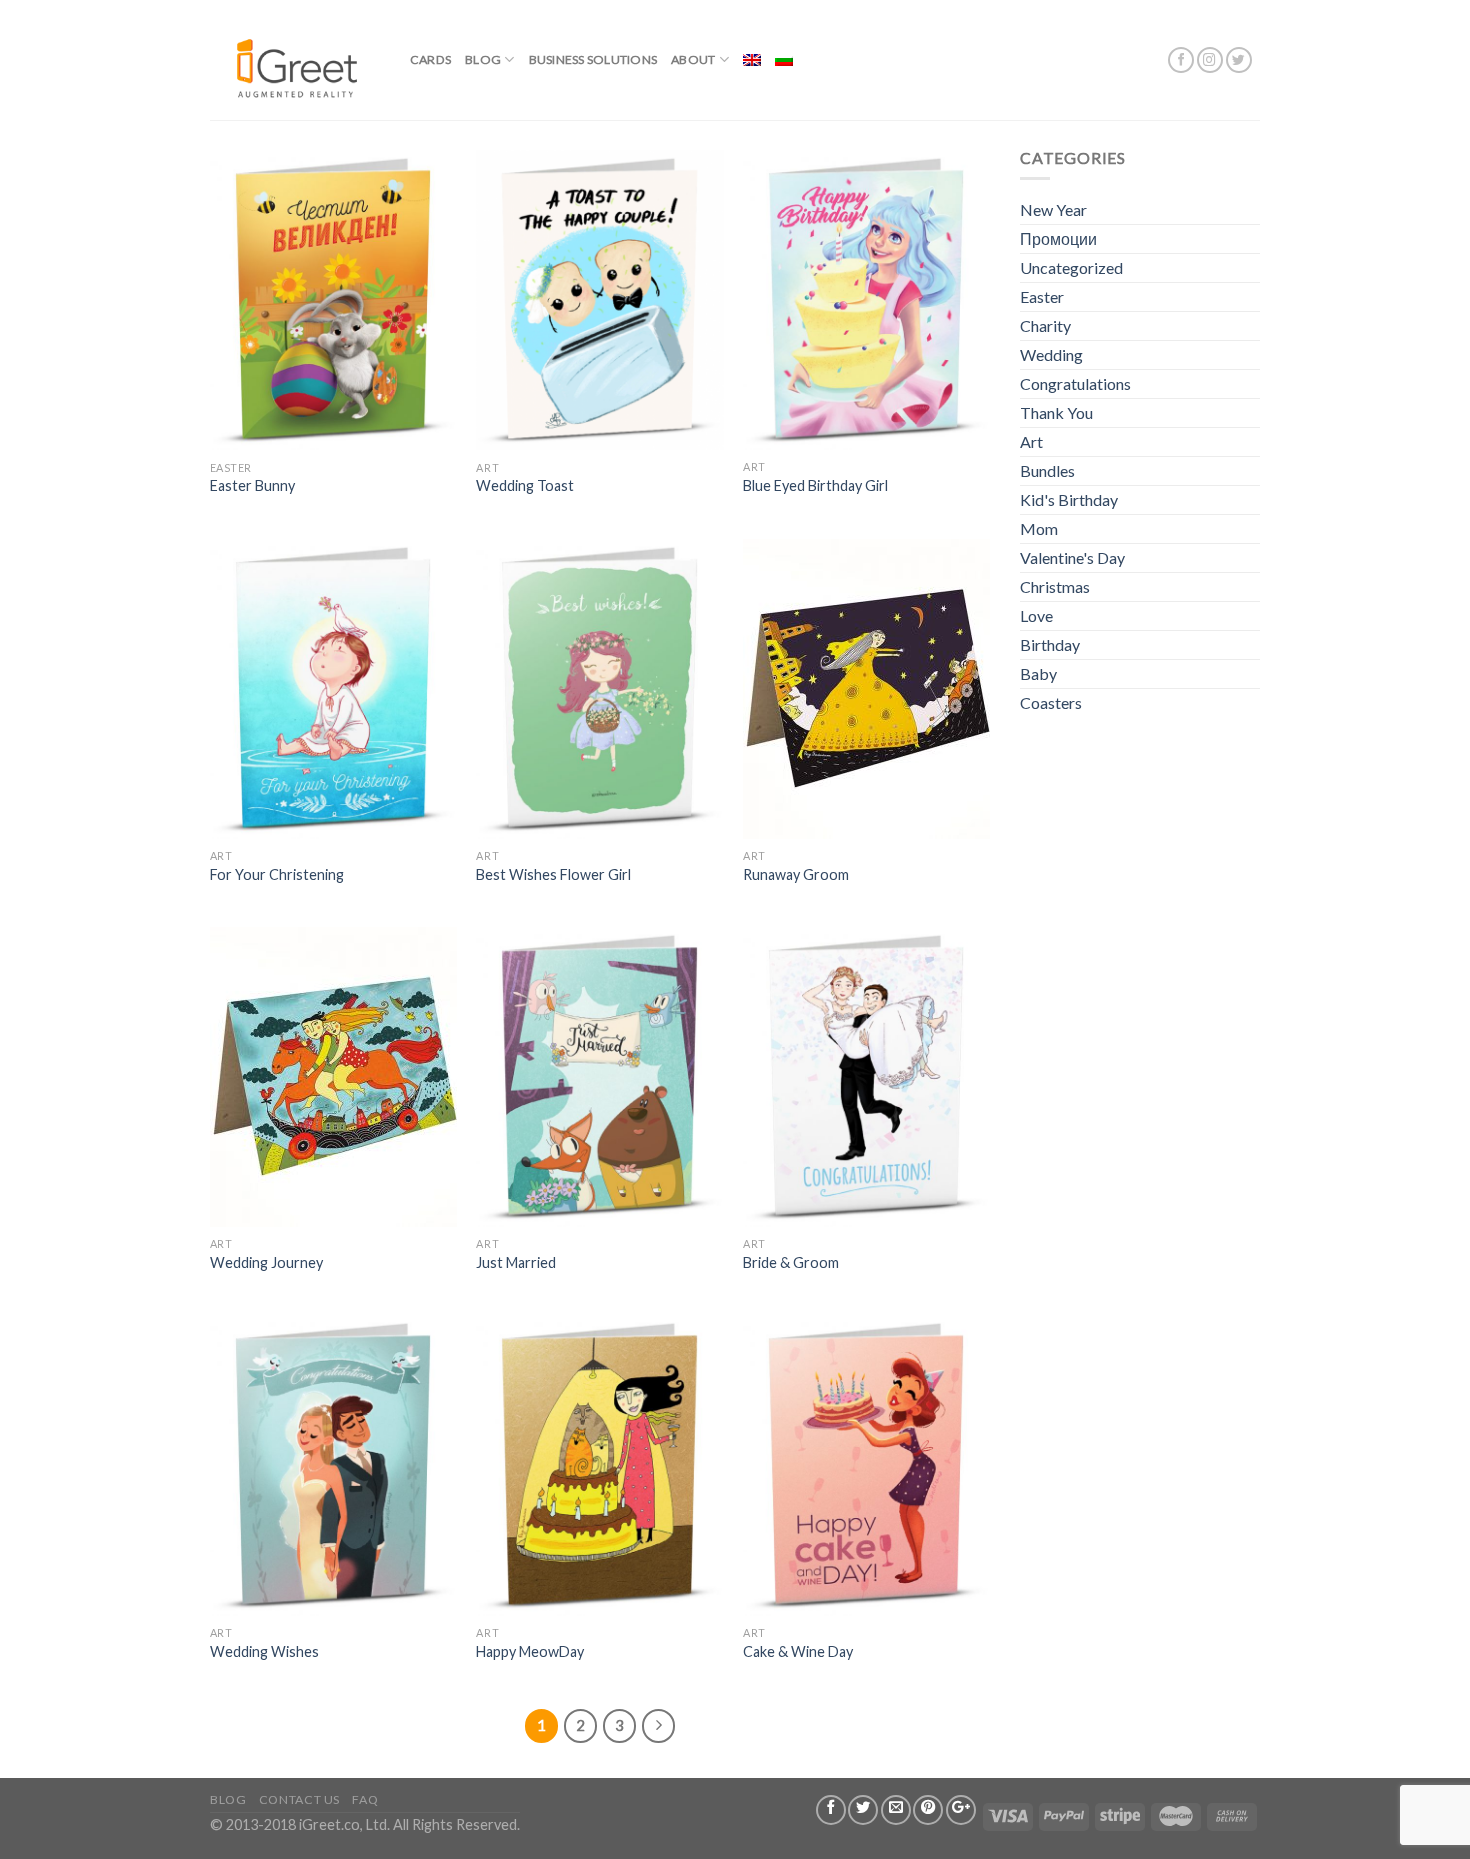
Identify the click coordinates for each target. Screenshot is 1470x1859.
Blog (483, 59)
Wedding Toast (525, 485)
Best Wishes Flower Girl (553, 874)
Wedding (1051, 354)
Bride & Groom (791, 1262)
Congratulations (1075, 383)
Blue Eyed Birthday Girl (815, 485)
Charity (1045, 325)
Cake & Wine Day (798, 1651)
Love (1036, 615)
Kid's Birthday (1069, 499)
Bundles (1047, 470)
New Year (1053, 209)
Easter (1042, 296)
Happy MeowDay (530, 1651)
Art (1031, 441)
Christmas (1055, 586)
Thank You (1056, 412)
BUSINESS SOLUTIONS (593, 59)
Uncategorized (1071, 267)
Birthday (1050, 644)
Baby (1038, 673)
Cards (430, 59)
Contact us (299, 1799)
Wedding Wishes (264, 1651)
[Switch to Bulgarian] (784, 60)
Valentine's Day (1072, 557)
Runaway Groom (796, 874)
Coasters (1051, 702)
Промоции (1058, 238)
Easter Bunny (252, 485)
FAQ (365, 1799)
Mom (1039, 528)
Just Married (516, 1262)
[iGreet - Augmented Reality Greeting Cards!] (295, 59)
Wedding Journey (266, 1262)
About (693, 59)
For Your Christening (277, 874)
